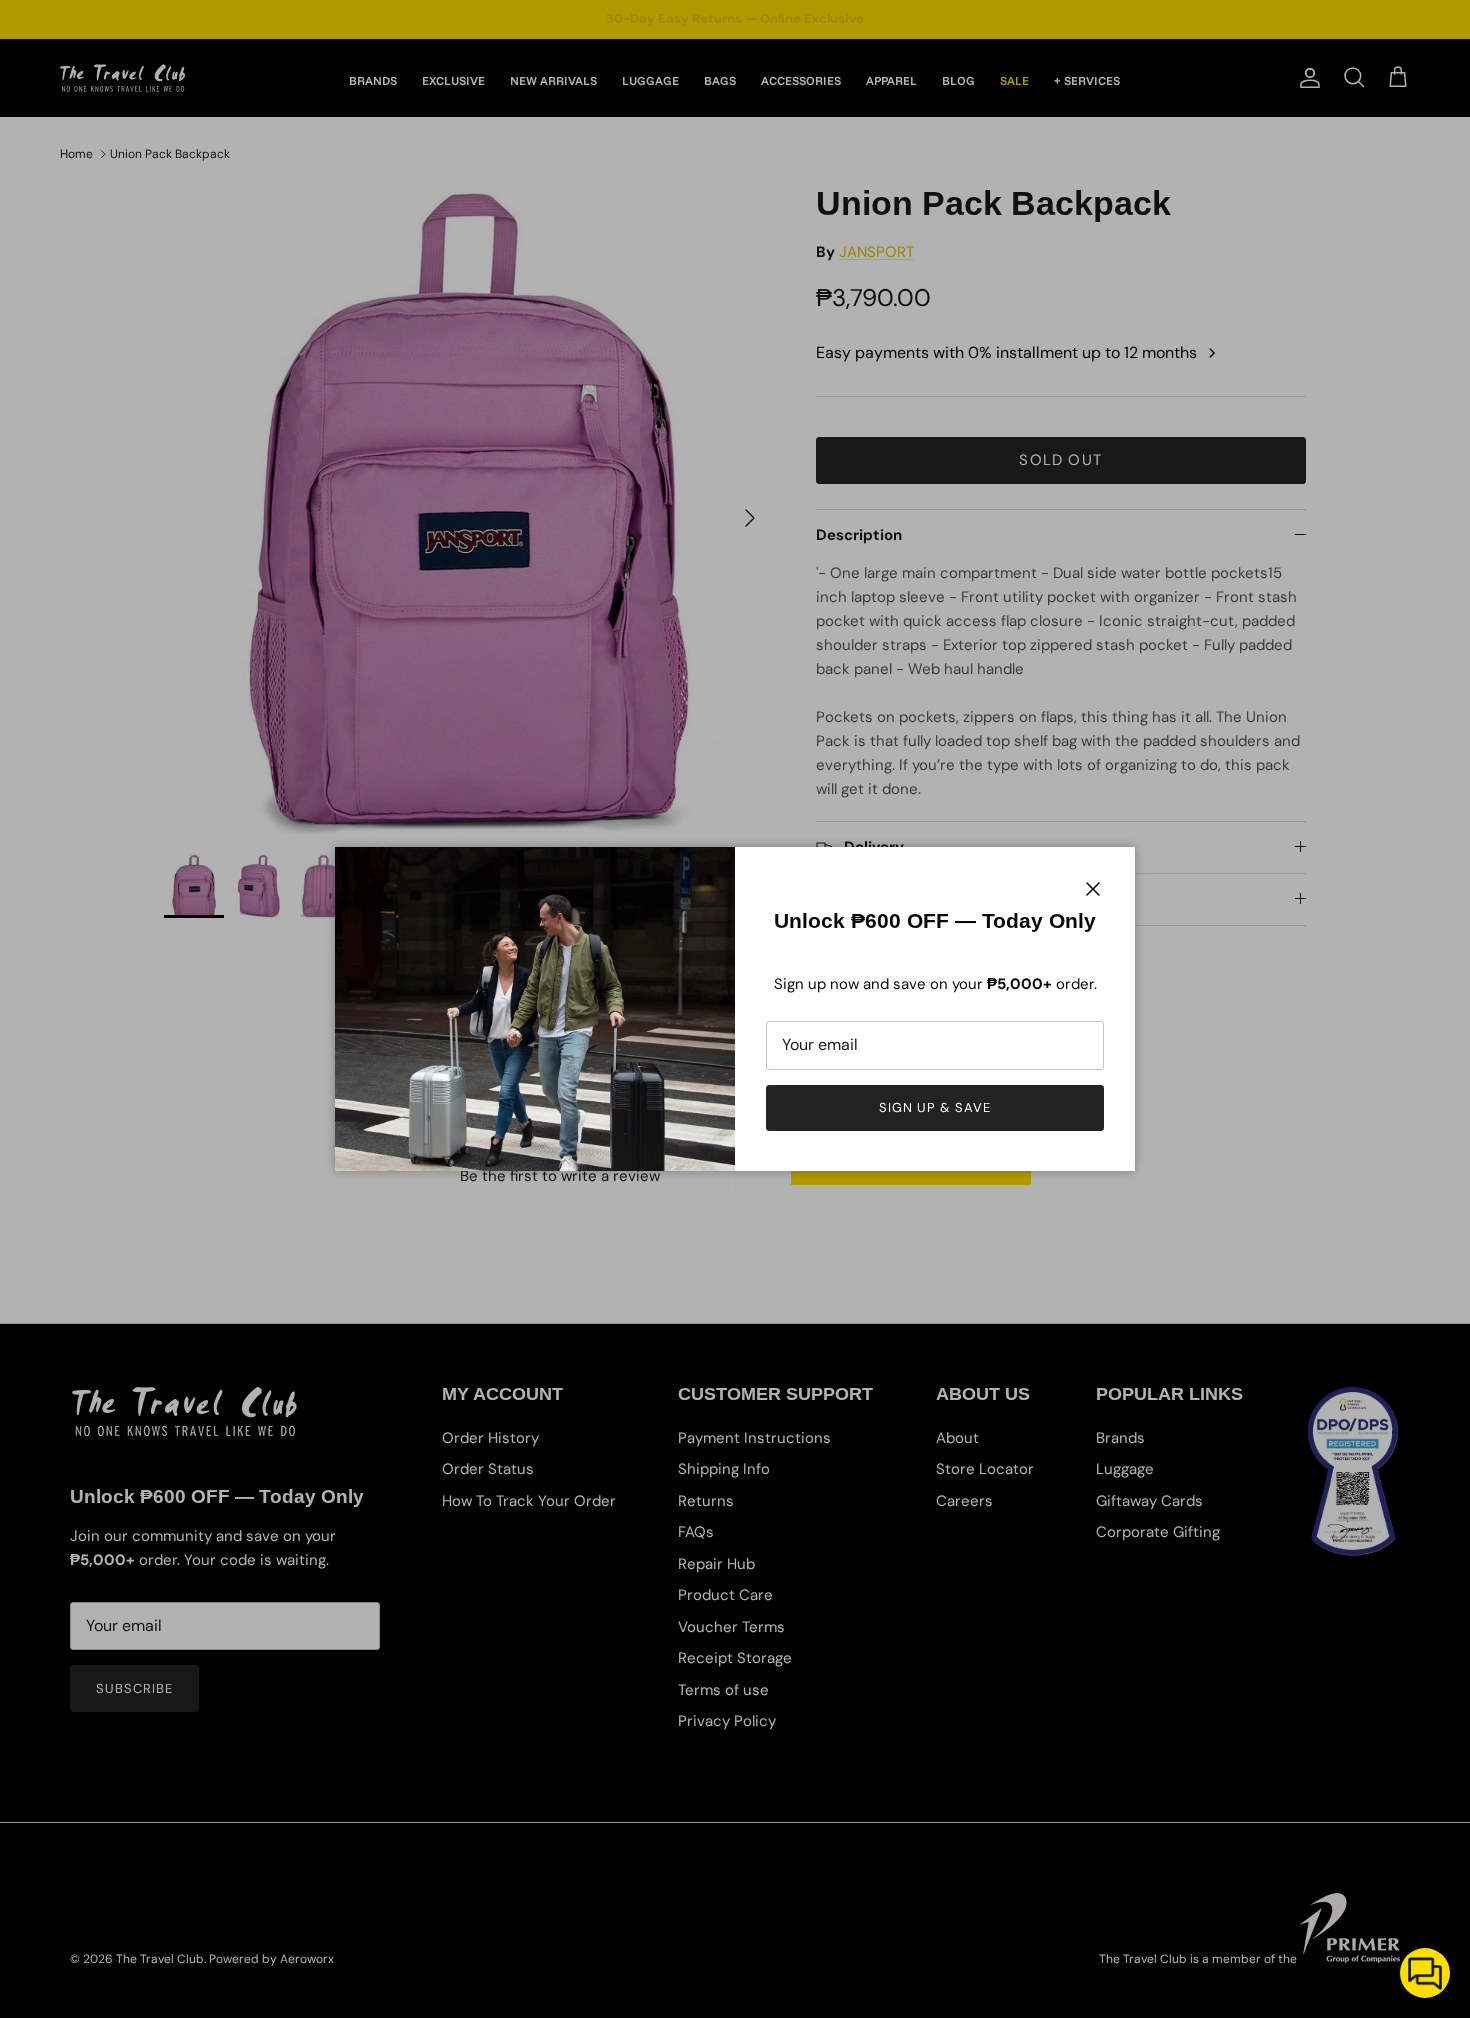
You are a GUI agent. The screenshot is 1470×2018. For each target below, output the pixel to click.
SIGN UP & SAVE (935, 1107)
